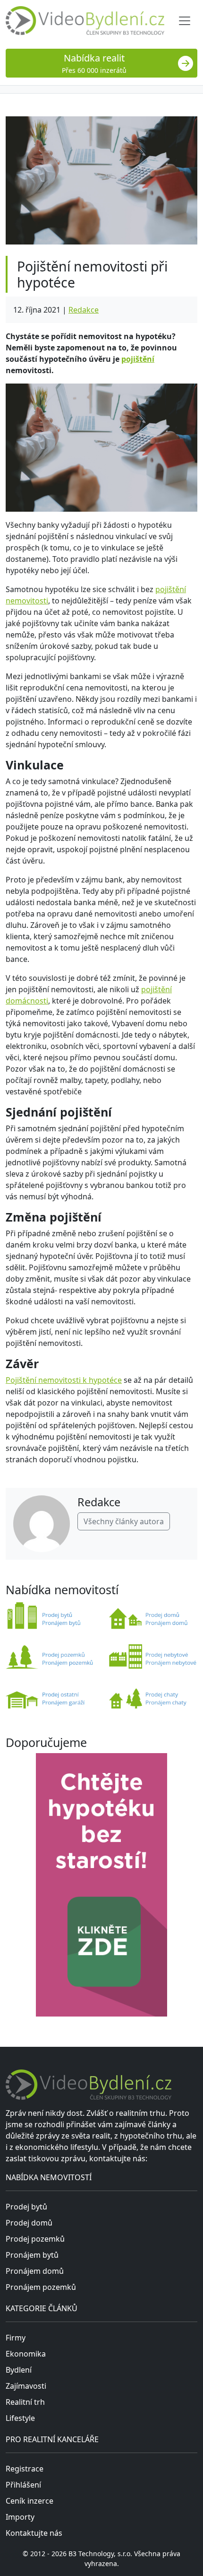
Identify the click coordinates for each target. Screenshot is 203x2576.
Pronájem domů (35, 2271)
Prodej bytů (26, 2207)
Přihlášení (23, 2485)
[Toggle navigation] (185, 21)
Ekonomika (26, 2354)
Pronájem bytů (32, 2255)
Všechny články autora (124, 1521)
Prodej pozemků (35, 2239)
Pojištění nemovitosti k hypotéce (64, 1380)
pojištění (138, 359)
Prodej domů (29, 2223)
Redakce (84, 310)
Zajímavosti (26, 2386)
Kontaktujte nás (34, 2533)
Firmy (16, 2338)
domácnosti (27, 1001)
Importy (20, 2517)
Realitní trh (25, 2402)
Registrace (25, 2469)
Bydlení (19, 2370)
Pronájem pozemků (41, 2287)
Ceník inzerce (30, 2501)
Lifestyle (20, 2418)
